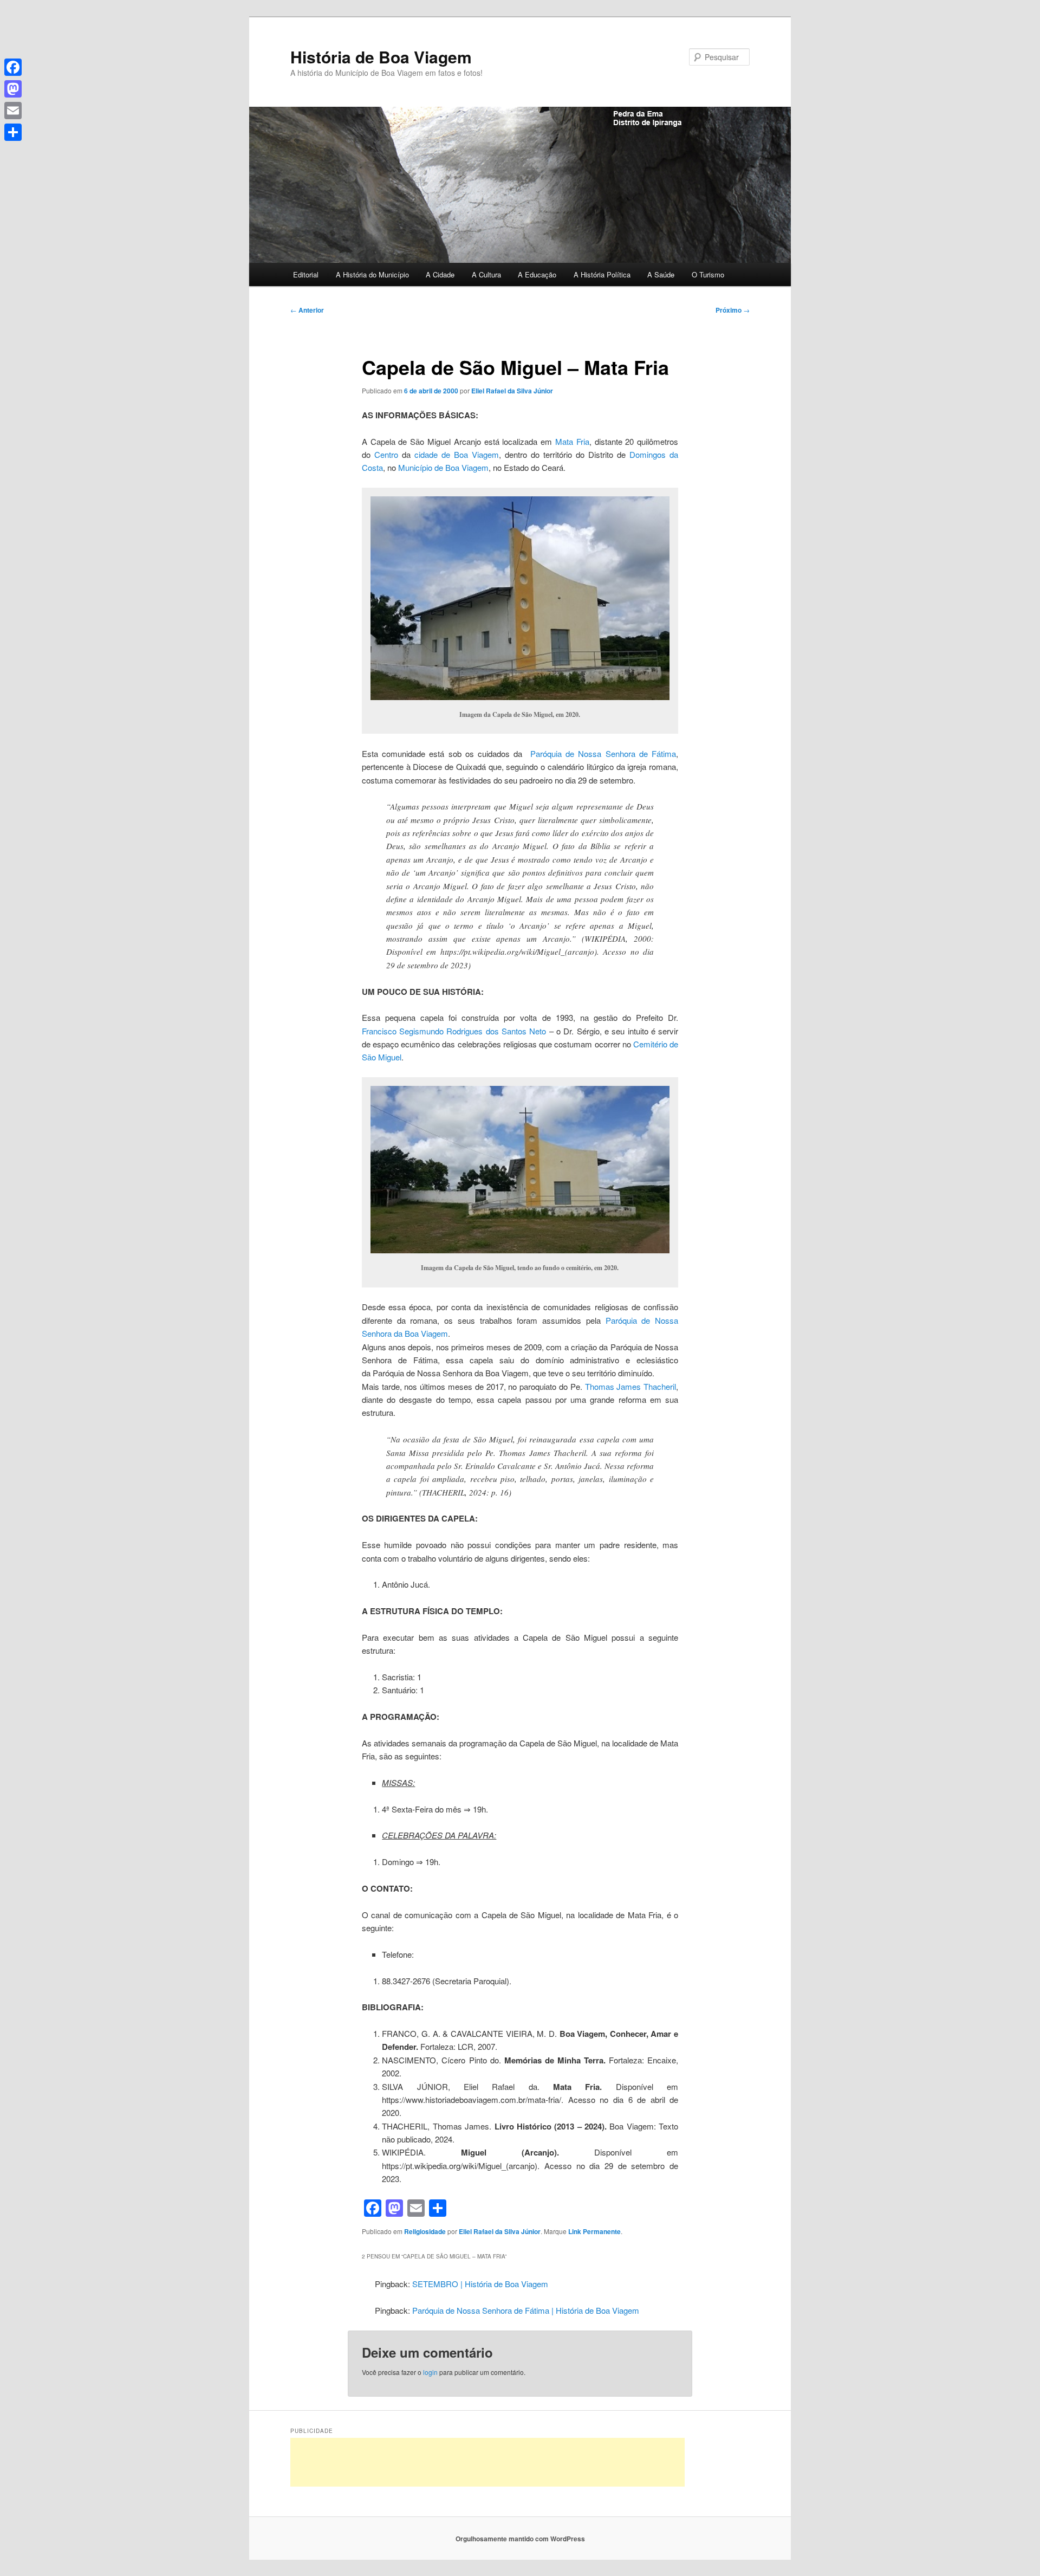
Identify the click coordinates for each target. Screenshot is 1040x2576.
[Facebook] (13, 67)
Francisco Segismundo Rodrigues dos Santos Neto (454, 1031)
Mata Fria (572, 441)
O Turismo (708, 274)
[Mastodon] (13, 89)
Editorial (306, 274)
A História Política (602, 274)
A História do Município (372, 274)
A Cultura (486, 274)
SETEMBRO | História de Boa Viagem (480, 2284)
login (430, 2372)
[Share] (13, 132)
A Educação (537, 274)
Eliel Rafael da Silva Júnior (512, 391)
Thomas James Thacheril (631, 1386)
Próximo (733, 310)
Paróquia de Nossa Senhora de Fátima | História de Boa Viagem (526, 2310)
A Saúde (661, 274)
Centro (386, 454)
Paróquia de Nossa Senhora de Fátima (603, 753)
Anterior (307, 310)
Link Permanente (594, 2231)
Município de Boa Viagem (443, 467)
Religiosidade (425, 2231)
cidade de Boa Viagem (457, 454)
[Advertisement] (487, 2462)
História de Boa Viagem (381, 57)
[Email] (13, 111)
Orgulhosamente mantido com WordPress (520, 2539)
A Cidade (440, 274)
